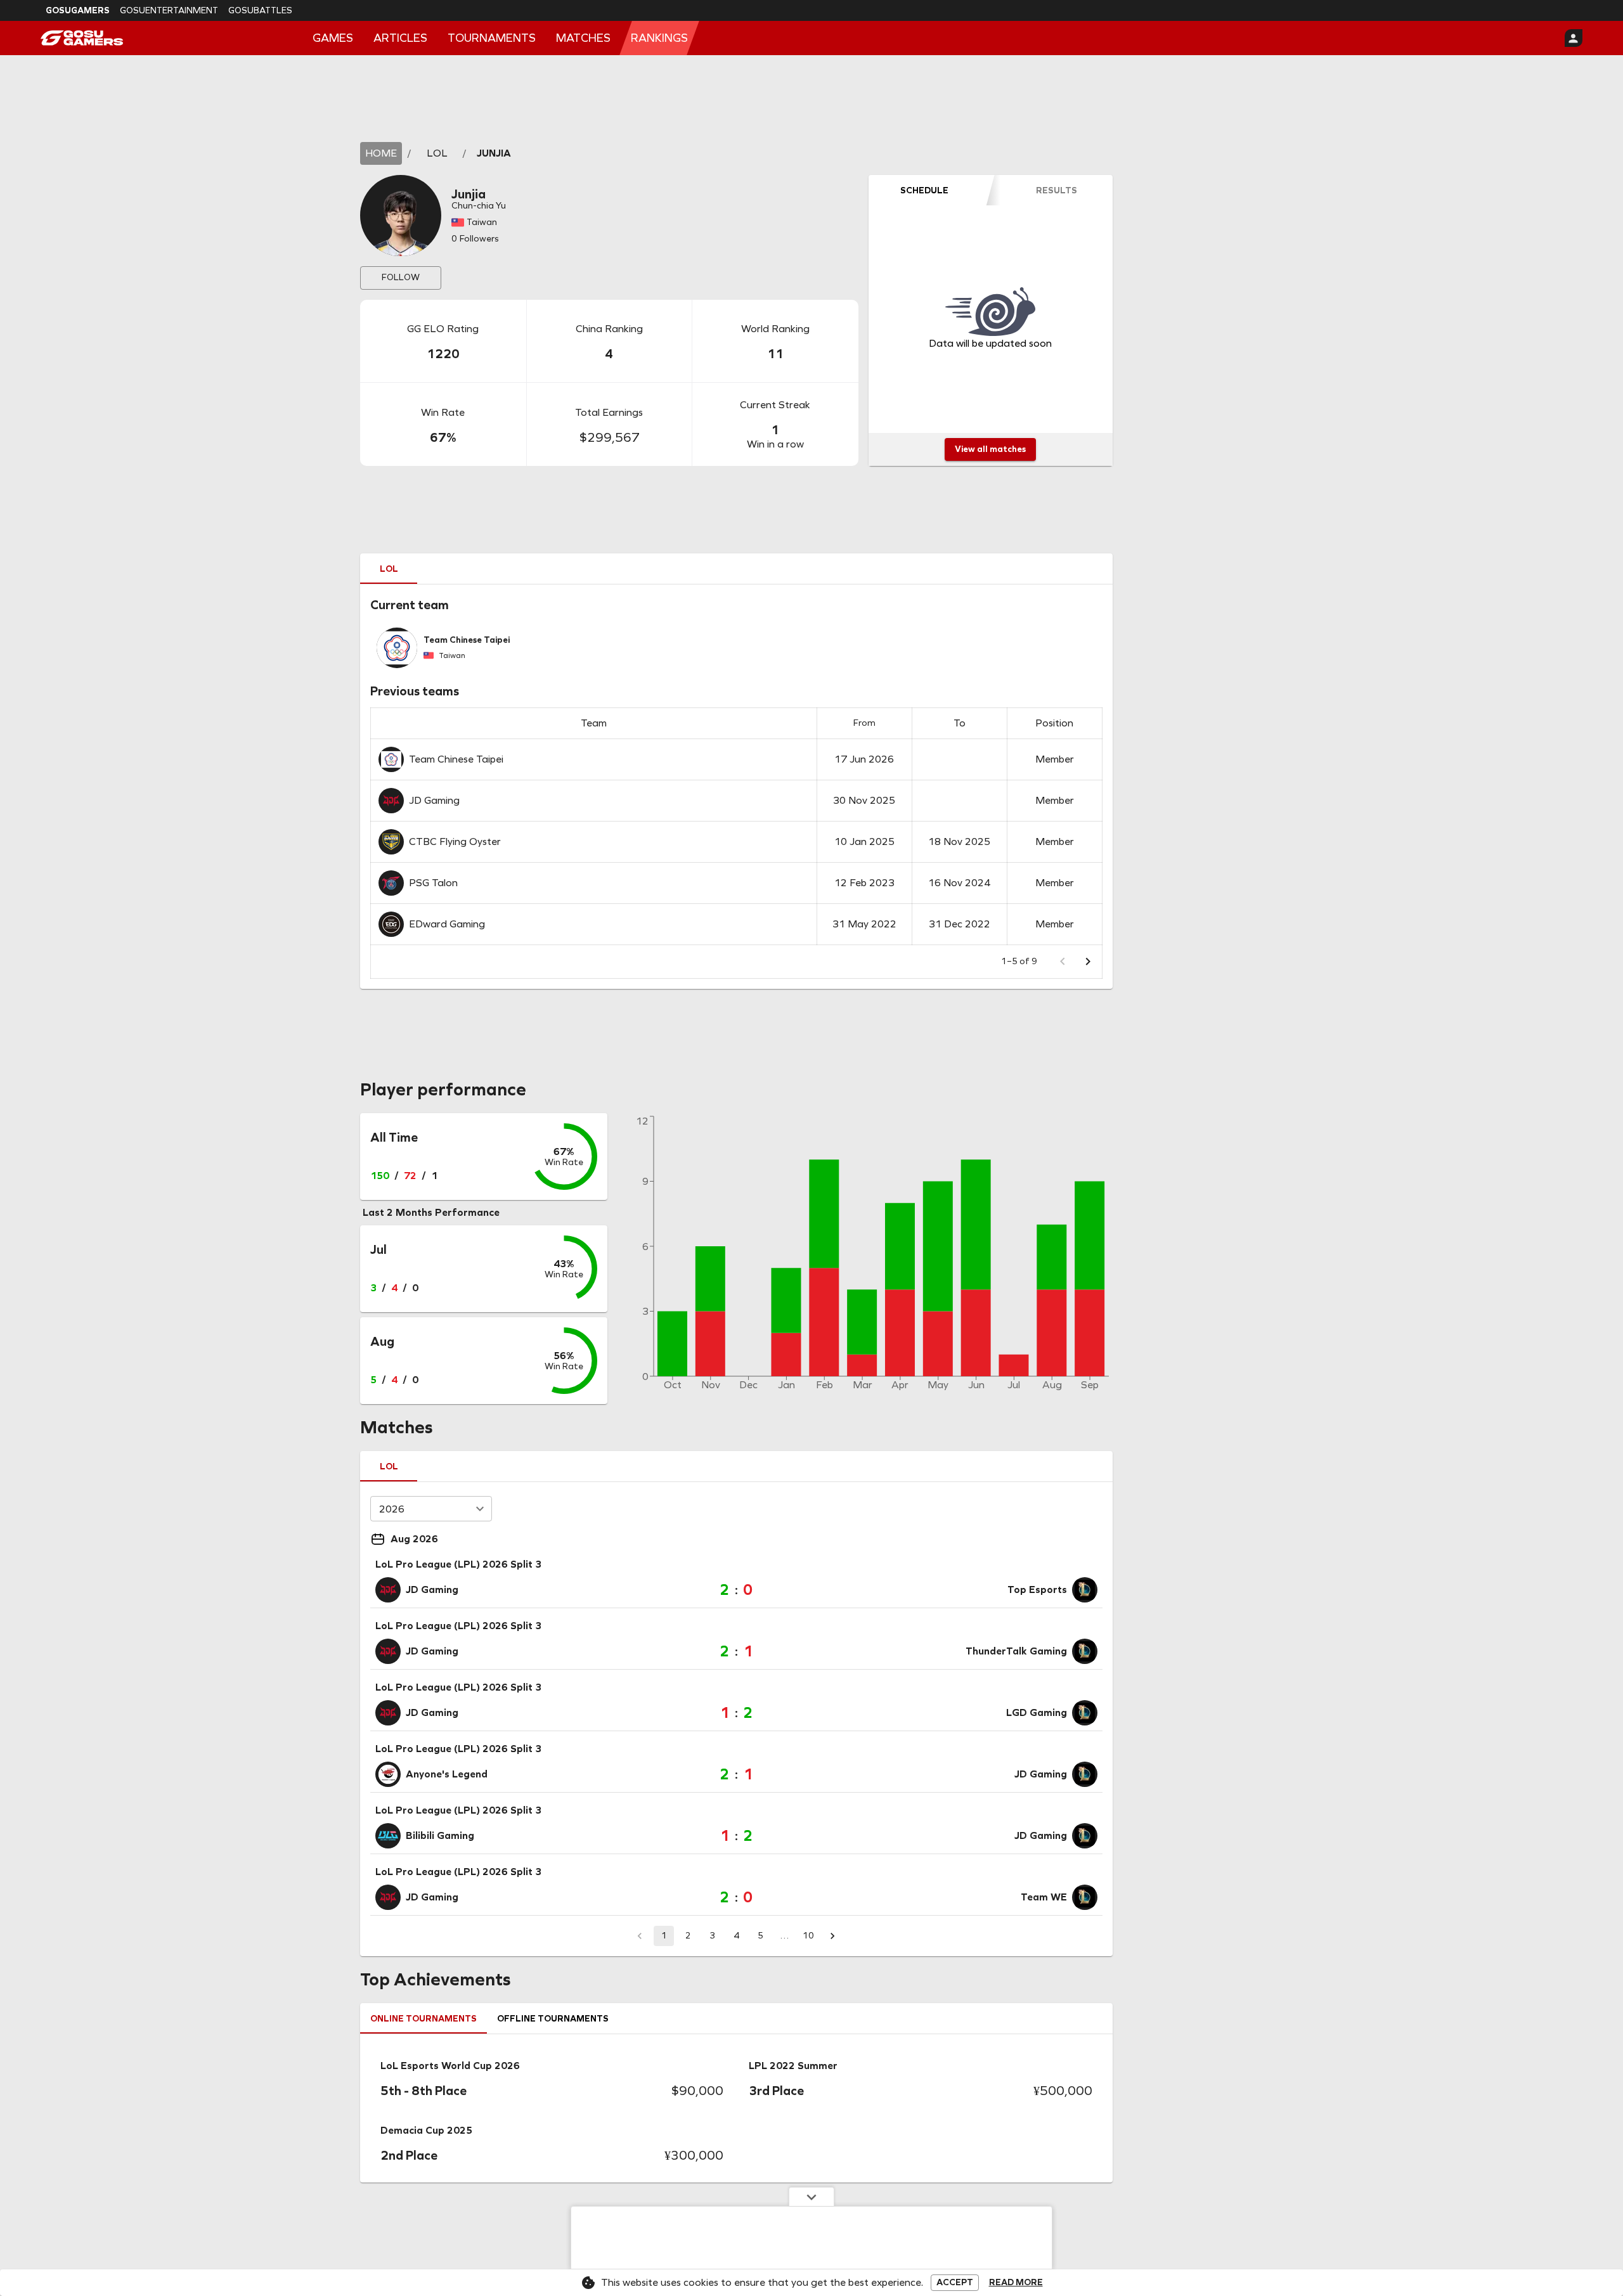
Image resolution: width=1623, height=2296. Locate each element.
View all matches (990, 449)
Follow (401, 277)
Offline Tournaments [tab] (553, 2019)
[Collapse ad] (811, 2196)
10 (808, 1936)
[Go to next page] (1088, 962)
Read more (1016, 2283)
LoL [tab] (389, 569)
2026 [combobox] (392, 1509)
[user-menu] (1574, 38)
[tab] (924, 190)
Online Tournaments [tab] (424, 2019)
